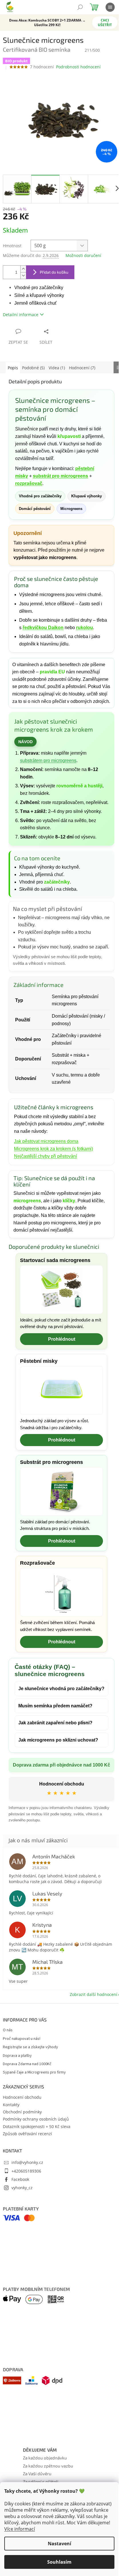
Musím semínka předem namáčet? (55, 1752)
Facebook (20, 2233)
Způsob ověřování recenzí (27, 2187)
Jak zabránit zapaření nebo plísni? (55, 1769)
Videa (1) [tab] (57, 368)
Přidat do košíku (54, 272)
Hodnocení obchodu (59, 1837)
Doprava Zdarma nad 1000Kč (27, 2118)
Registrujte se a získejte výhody (30, 2101)
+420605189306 (26, 2224)
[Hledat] (80, 7)
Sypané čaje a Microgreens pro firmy (34, 2126)
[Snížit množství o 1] (23, 276)
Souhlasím (59, 2562)
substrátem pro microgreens (48, 761)
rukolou (85, 628)
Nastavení (59, 2544)
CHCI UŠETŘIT (105, 23)
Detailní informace (21, 315)
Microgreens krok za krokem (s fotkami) (53, 1149)
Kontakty (11, 2158)
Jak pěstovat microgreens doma (46, 1141)
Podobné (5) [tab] (33, 368)
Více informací (20, 2529)
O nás (8, 2084)
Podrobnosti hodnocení (78, 67)
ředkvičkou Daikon (43, 628)
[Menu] (110, 7)
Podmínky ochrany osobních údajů (36, 2172)
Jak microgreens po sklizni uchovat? (58, 1786)
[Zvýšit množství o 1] (23, 269)
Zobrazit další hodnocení (89, 2048)
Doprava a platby (17, 2109)
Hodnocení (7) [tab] (82, 368)
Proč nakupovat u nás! (22, 2092)
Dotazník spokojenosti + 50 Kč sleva (37, 2180)
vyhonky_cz (22, 2241)
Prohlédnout (62, 1339)
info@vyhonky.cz (27, 2216)
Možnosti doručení (83, 255)
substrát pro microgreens (60, 476)
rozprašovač (29, 483)
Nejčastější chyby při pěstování (45, 1156)
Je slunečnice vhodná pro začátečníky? (46, 1731)
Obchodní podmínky (22, 2165)
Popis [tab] (13, 368)
